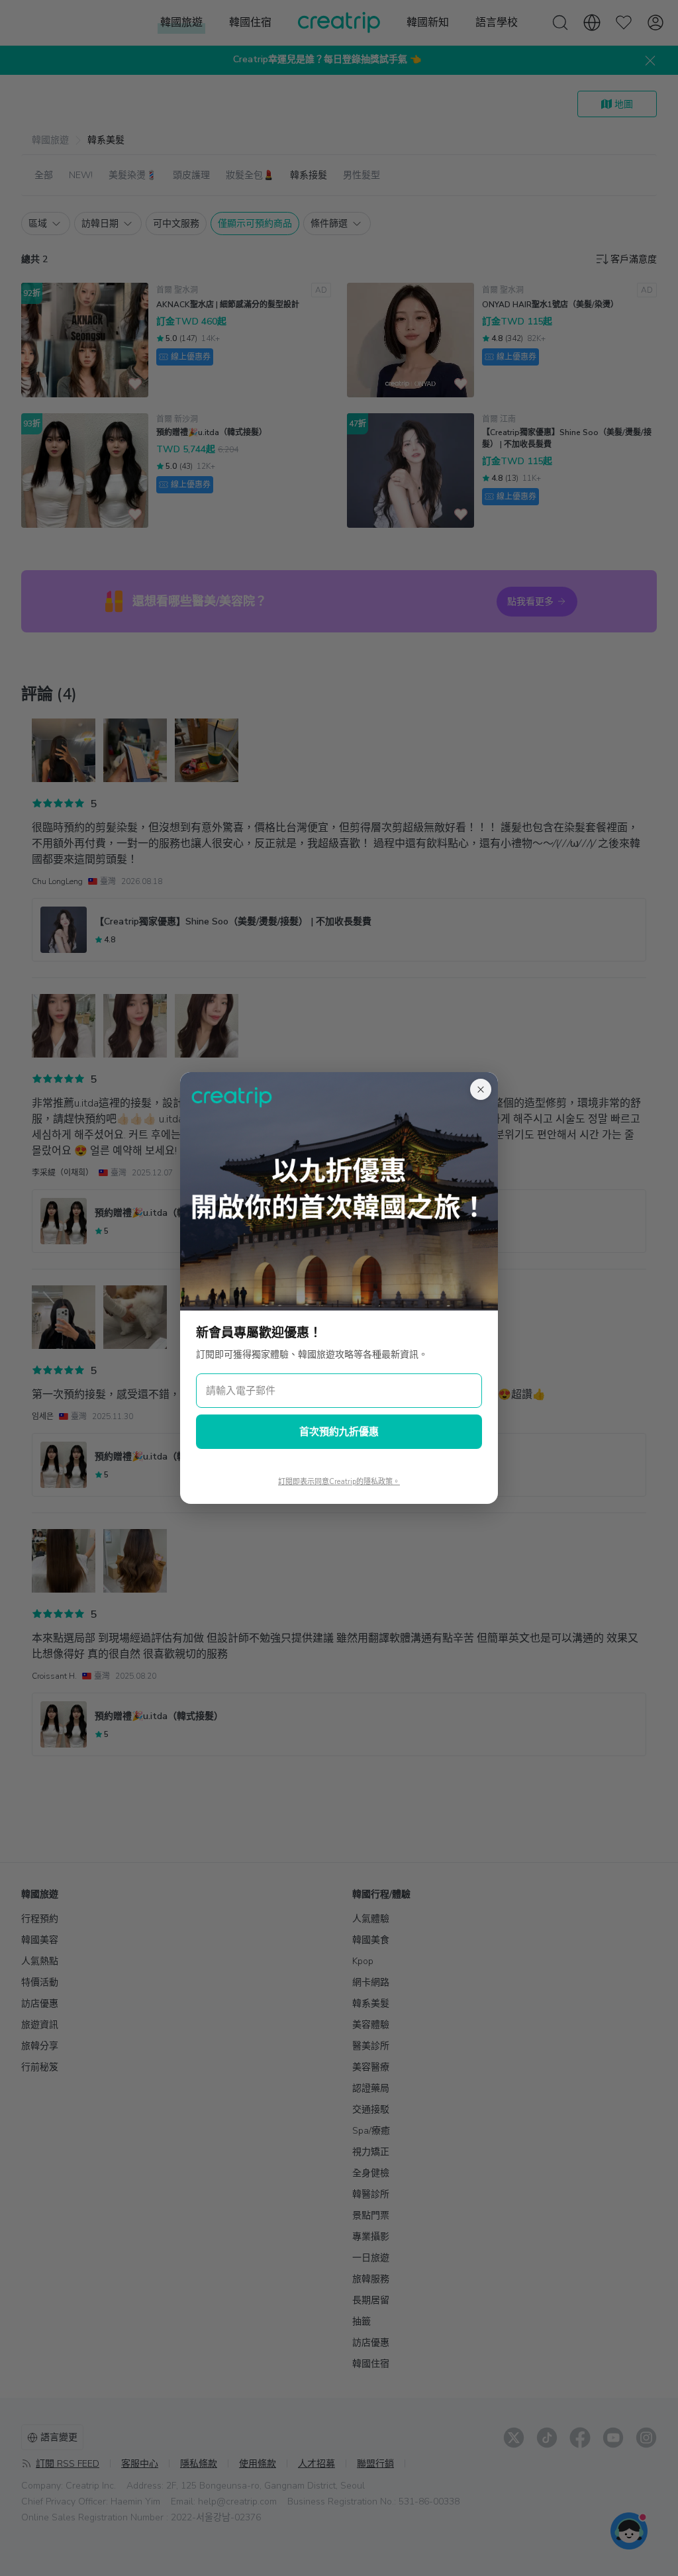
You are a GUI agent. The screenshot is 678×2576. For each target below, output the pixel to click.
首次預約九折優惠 (339, 1432)
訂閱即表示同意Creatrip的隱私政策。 (339, 1482)
